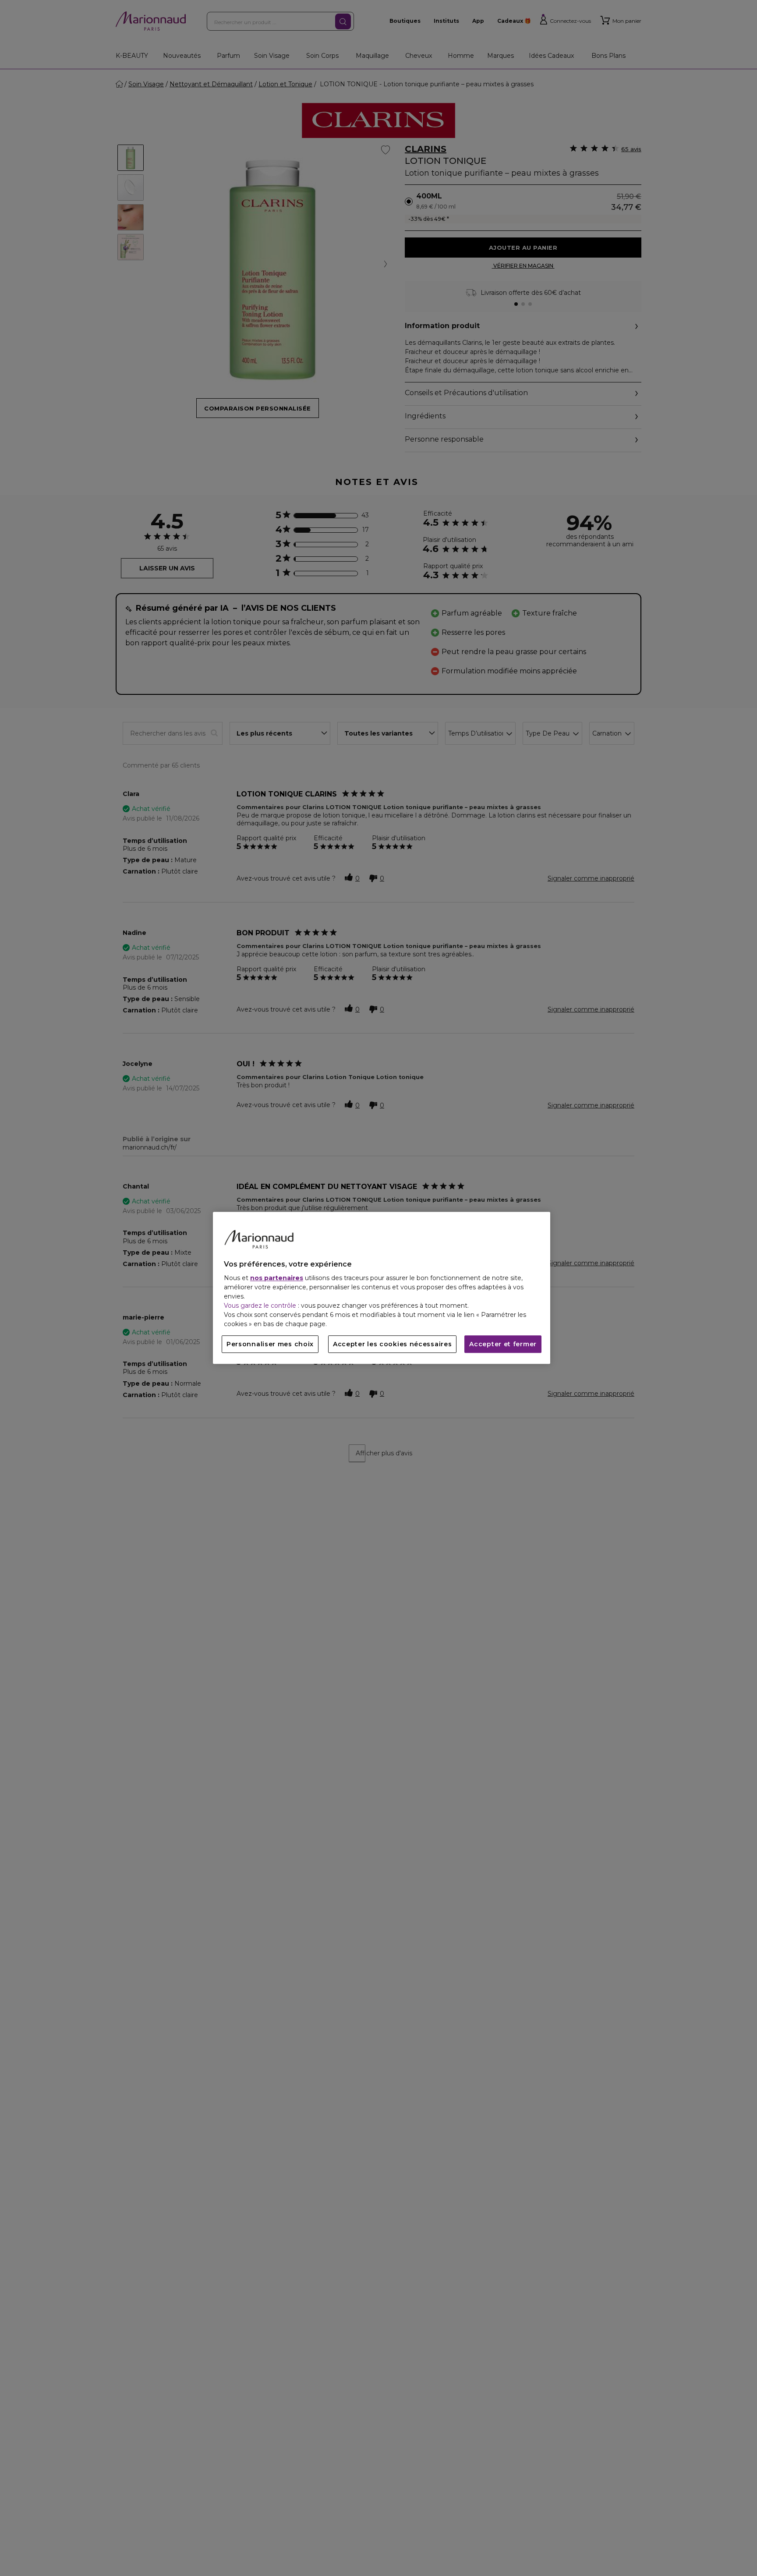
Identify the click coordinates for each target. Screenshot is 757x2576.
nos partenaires (277, 1278)
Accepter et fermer (503, 1345)
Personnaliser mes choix (270, 1345)
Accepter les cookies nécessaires (392, 1345)
